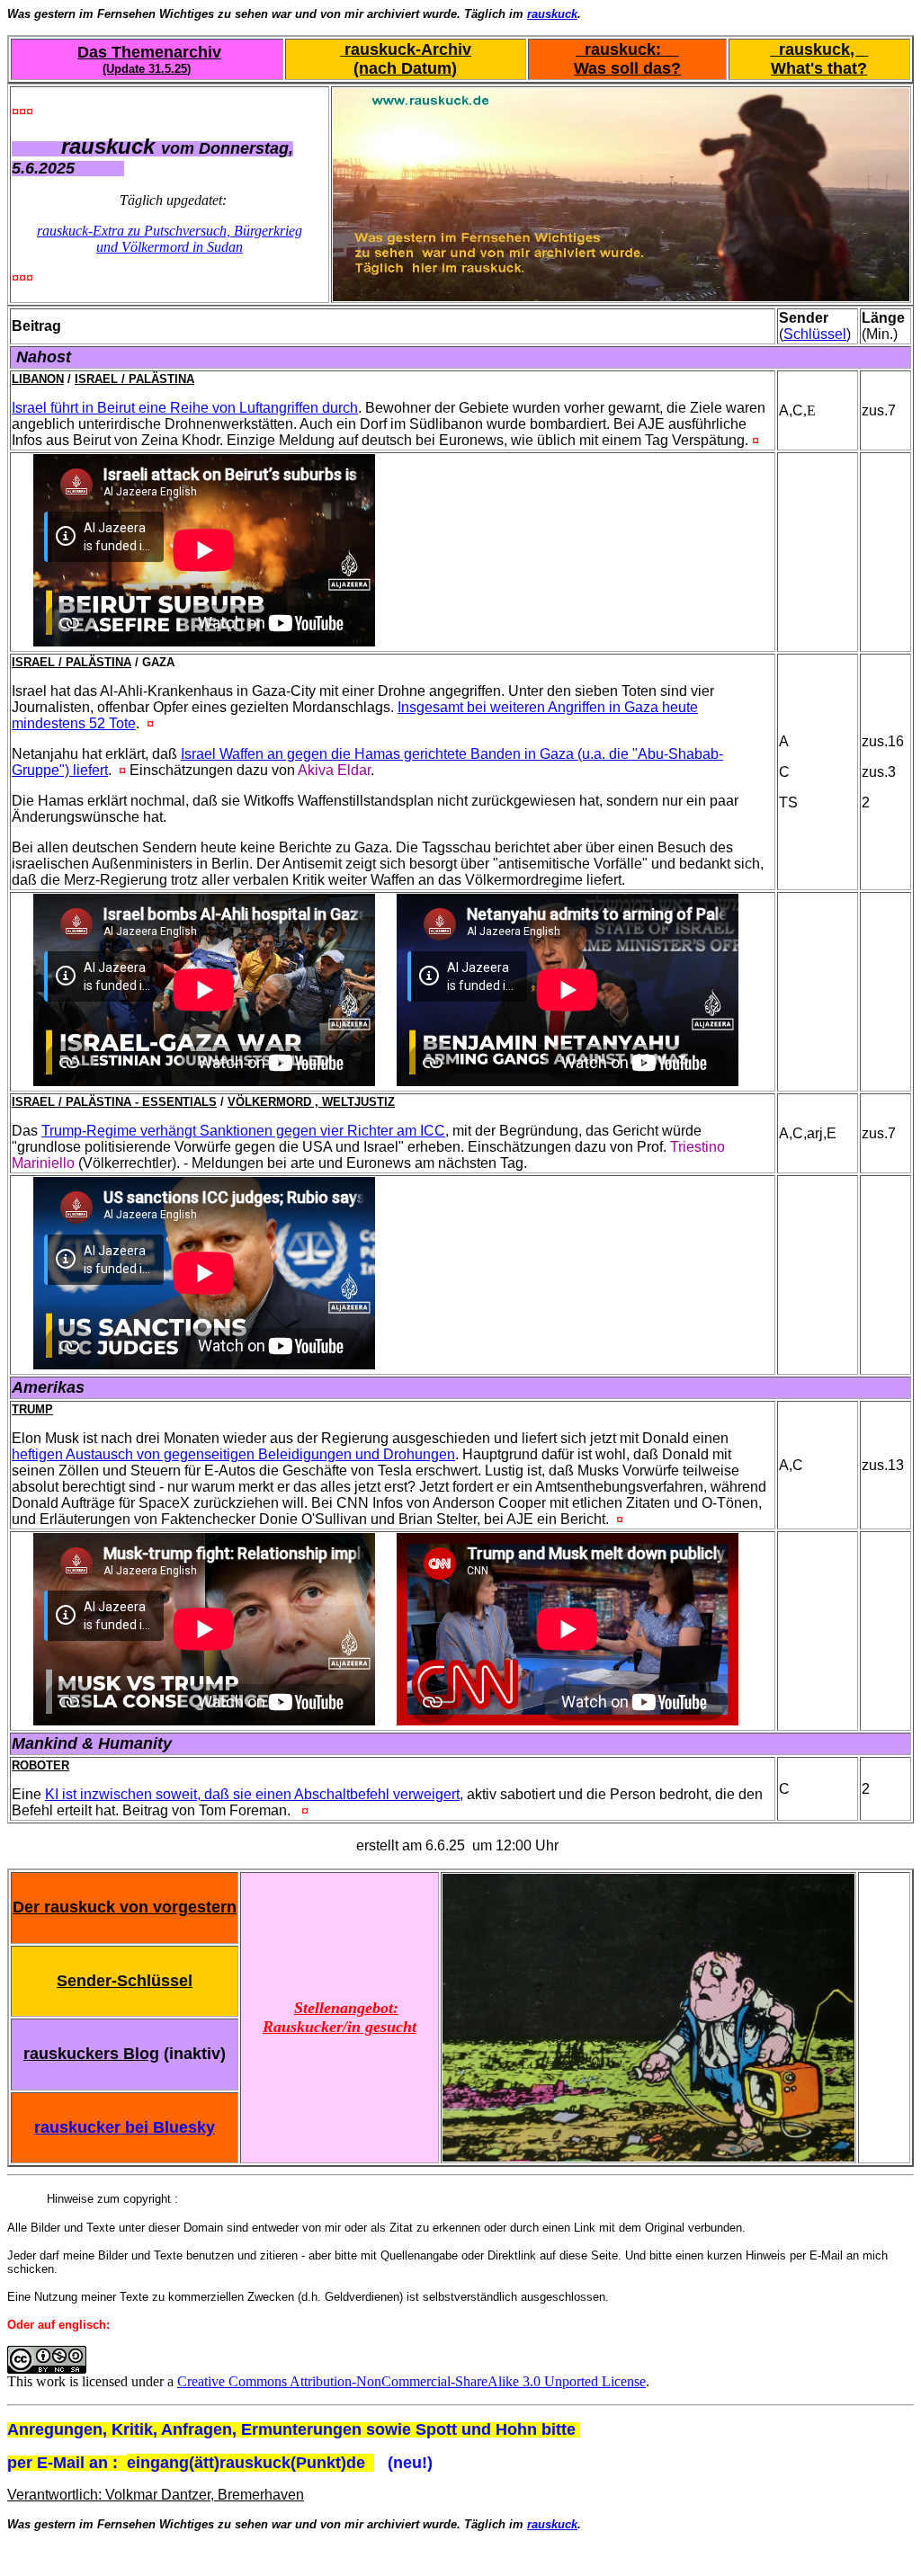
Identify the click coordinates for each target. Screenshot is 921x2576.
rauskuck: (627, 49)
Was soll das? (627, 68)
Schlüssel (815, 334)
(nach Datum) (405, 68)
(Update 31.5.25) (147, 69)
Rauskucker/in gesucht (340, 2027)
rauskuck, (819, 49)
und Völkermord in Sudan (170, 247)
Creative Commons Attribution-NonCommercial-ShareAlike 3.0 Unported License (411, 2381)
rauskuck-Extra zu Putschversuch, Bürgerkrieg (170, 231)
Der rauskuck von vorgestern (125, 1907)
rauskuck (552, 14)
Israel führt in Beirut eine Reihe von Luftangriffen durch (185, 408)
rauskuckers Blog (91, 2054)
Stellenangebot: (346, 2008)
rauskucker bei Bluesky (125, 2127)
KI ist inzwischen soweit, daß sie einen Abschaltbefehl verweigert (252, 1794)
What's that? (819, 68)
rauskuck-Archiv (406, 49)
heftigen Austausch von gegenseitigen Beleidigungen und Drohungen (233, 1454)
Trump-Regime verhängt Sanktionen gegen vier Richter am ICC (243, 1131)
